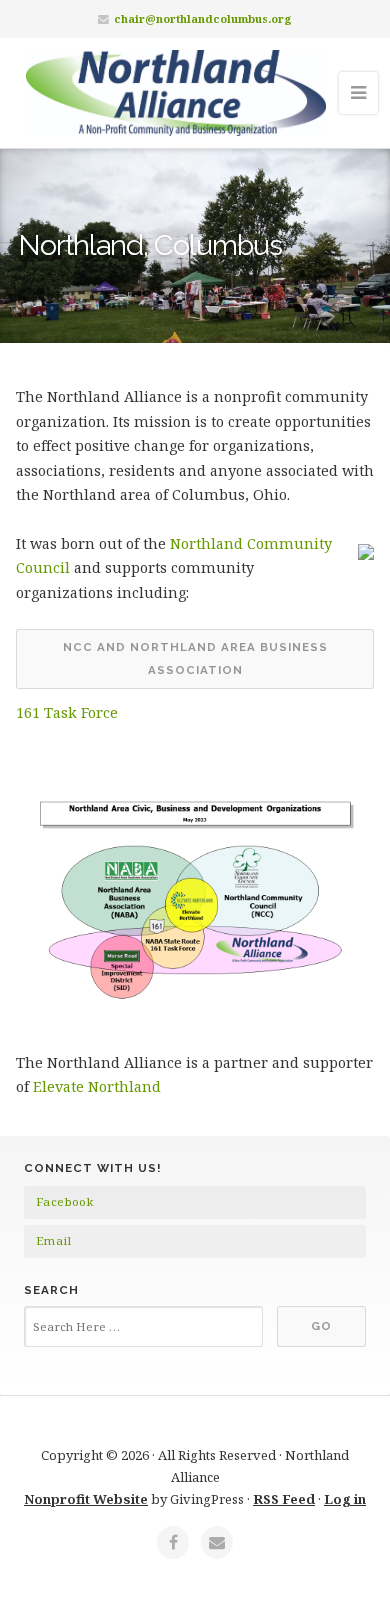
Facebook (64, 1201)
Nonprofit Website (86, 1499)
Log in (345, 1499)
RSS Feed (284, 1499)
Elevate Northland (97, 1086)
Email (53, 1240)
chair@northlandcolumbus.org (203, 18)
